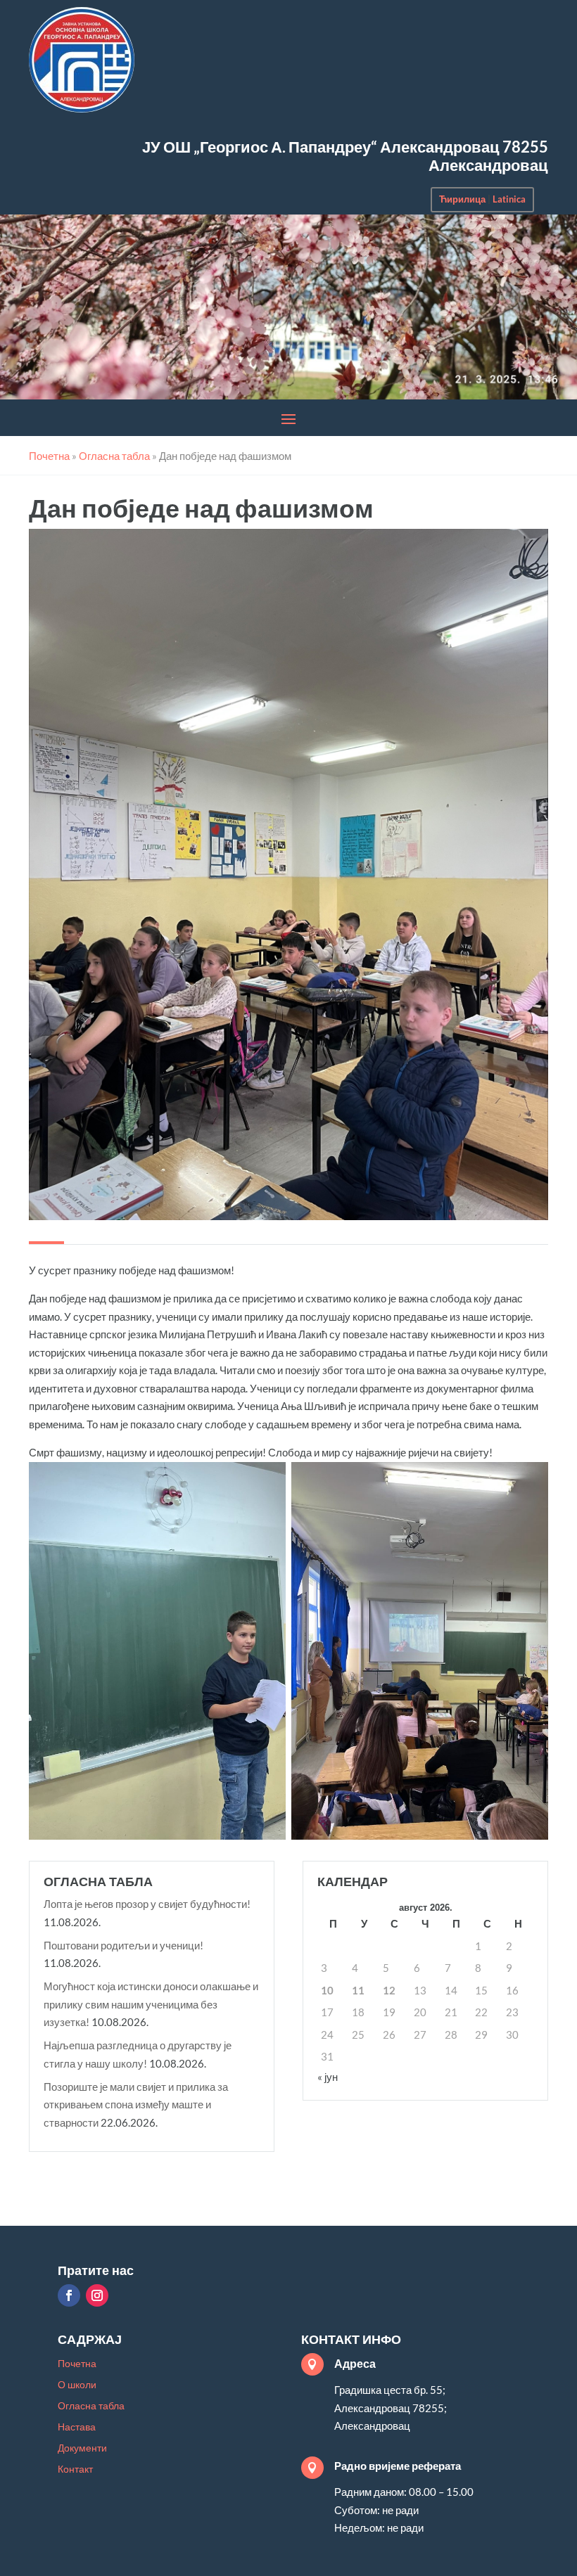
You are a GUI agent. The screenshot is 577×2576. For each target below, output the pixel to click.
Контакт (75, 2469)
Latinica (509, 199)
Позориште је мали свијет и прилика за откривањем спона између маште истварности (136, 2104)
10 (327, 1990)
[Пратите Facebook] (69, 2295)
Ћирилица (462, 199)
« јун (328, 2077)
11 (358, 1990)
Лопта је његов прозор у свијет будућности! (147, 1904)
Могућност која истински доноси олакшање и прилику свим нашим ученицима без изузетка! (151, 2004)
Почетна (77, 2364)
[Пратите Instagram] (97, 2295)
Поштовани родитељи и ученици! (123, 1945)
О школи (77, 2385)
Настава (77, 2427)
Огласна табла (91, 2406)
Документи (82, 2448)
